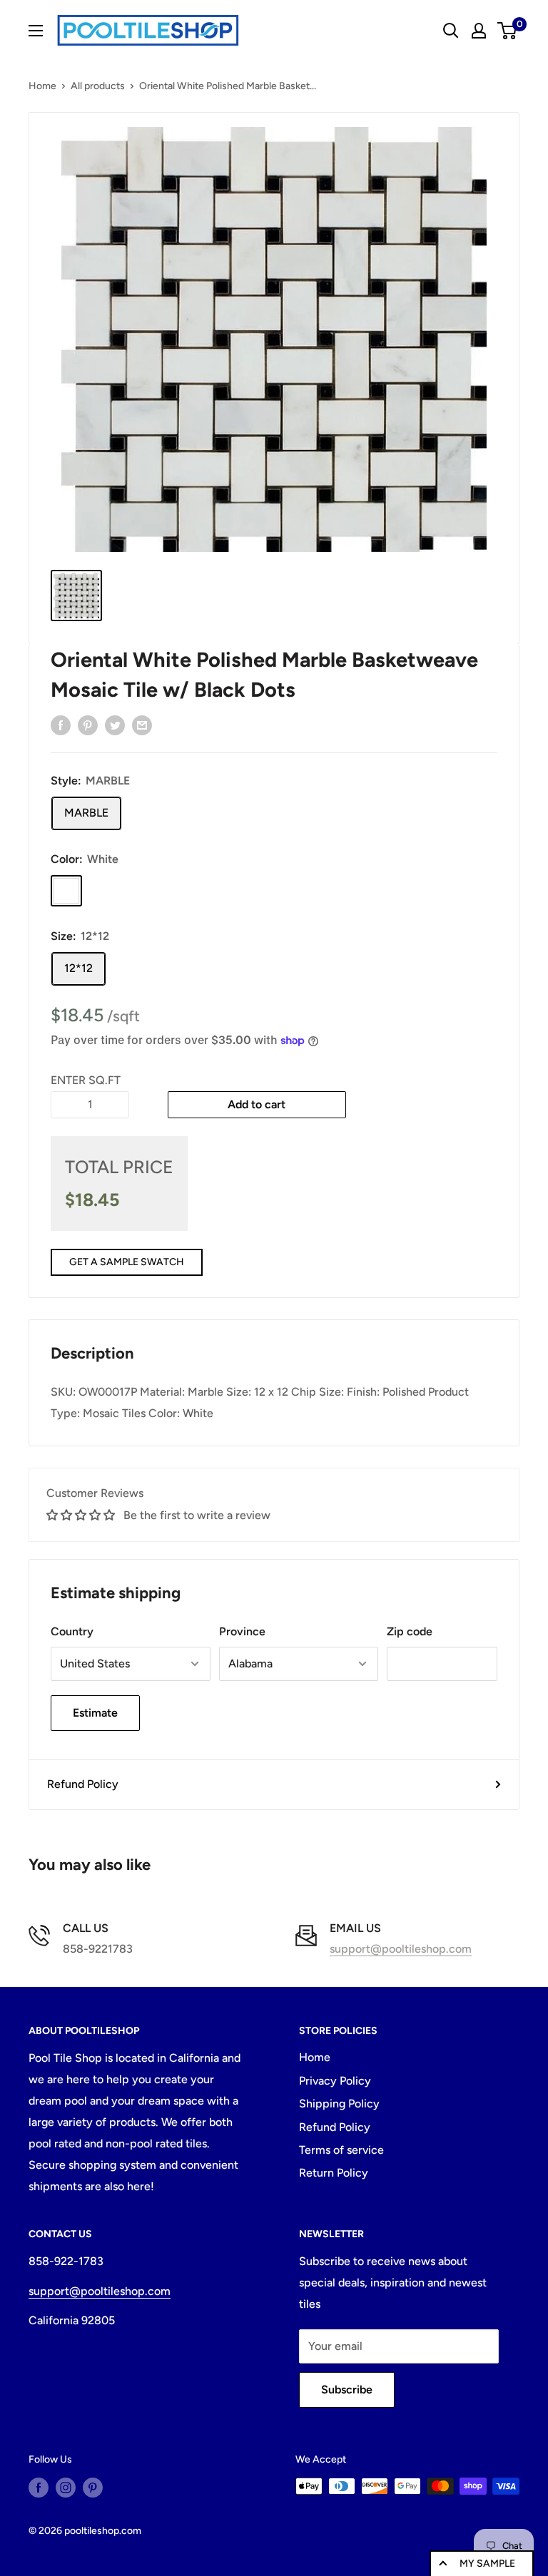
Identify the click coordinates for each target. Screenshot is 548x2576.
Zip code (410, 1631)
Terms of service (341, 2150)
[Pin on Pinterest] (88, 725)
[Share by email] (142, 725)
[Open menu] (36, 31)
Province (242, 1631)
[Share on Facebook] (61, 725)
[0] (508, 31)
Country (72, 1631)
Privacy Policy (335, 2081)
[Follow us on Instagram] (66, 2488)
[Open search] (451, 31)
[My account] (479, 31)
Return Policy (334, 2173)
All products (98, 86)
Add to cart (257, 1104)
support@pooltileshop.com (401, 1949)
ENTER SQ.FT (86, 1080)
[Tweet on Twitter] (115, 725)
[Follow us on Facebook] (39, 2488)
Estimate (95, 1713)
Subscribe (347, 2390)
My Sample (487, 2564)
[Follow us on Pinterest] (93, 2488)
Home (42, 86)
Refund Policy (83, 1784)
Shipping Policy (339, 2104)
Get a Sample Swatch (127, 1262)
